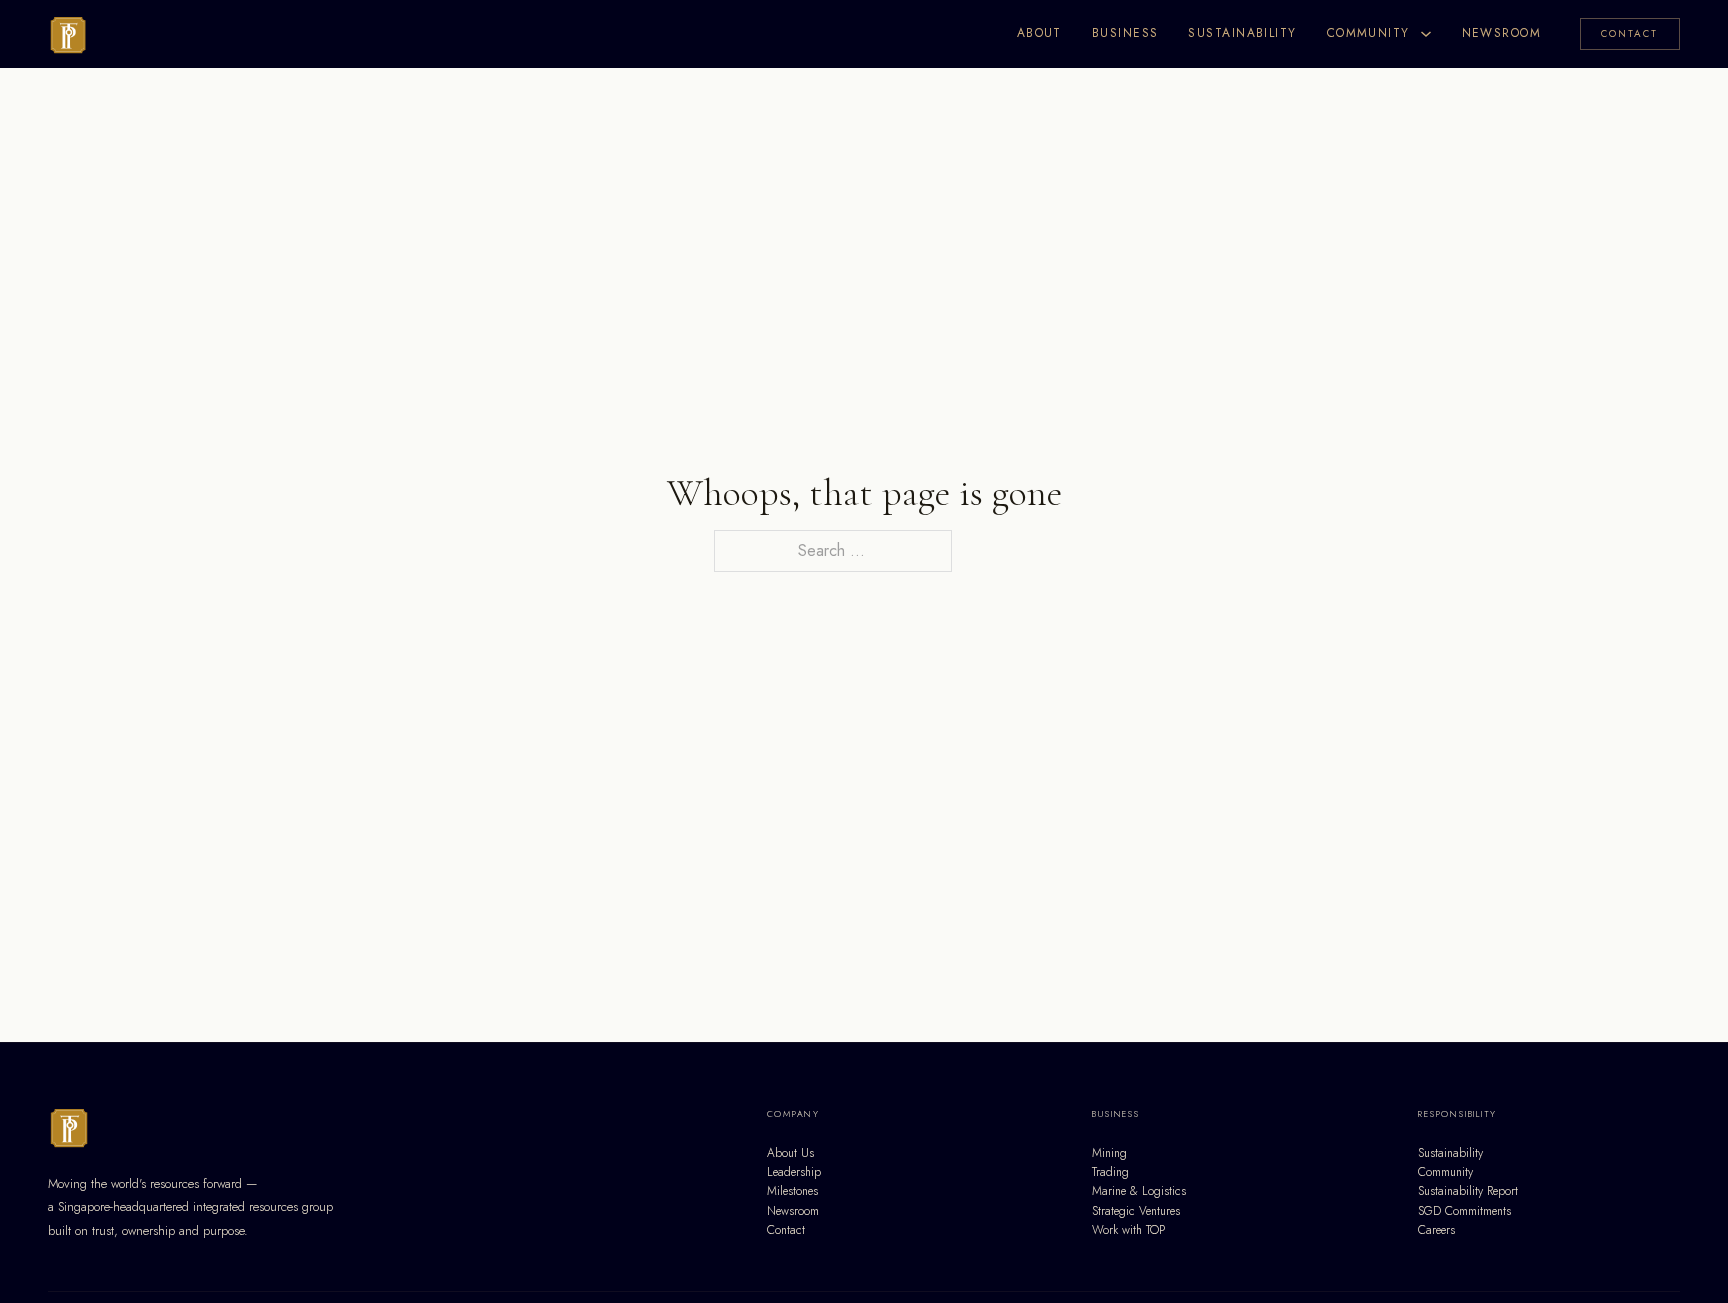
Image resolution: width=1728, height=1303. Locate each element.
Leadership (794, 1172)
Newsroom (1502, 33)
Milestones (792, 1191)
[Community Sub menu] (1426, 34)
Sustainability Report (1468, 1191)
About (1039, 33)
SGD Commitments (1464, 1211)
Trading (1110, 1172)
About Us (790, 1153)
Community (1368, 33)
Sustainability (1242, 33)
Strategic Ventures (1136, 1211)
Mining (1109, 1153)
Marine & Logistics (1139, 1191)
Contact (1629, 33)
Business (1125, 33)
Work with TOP (1128, 1230)
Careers (1436, 1230)
